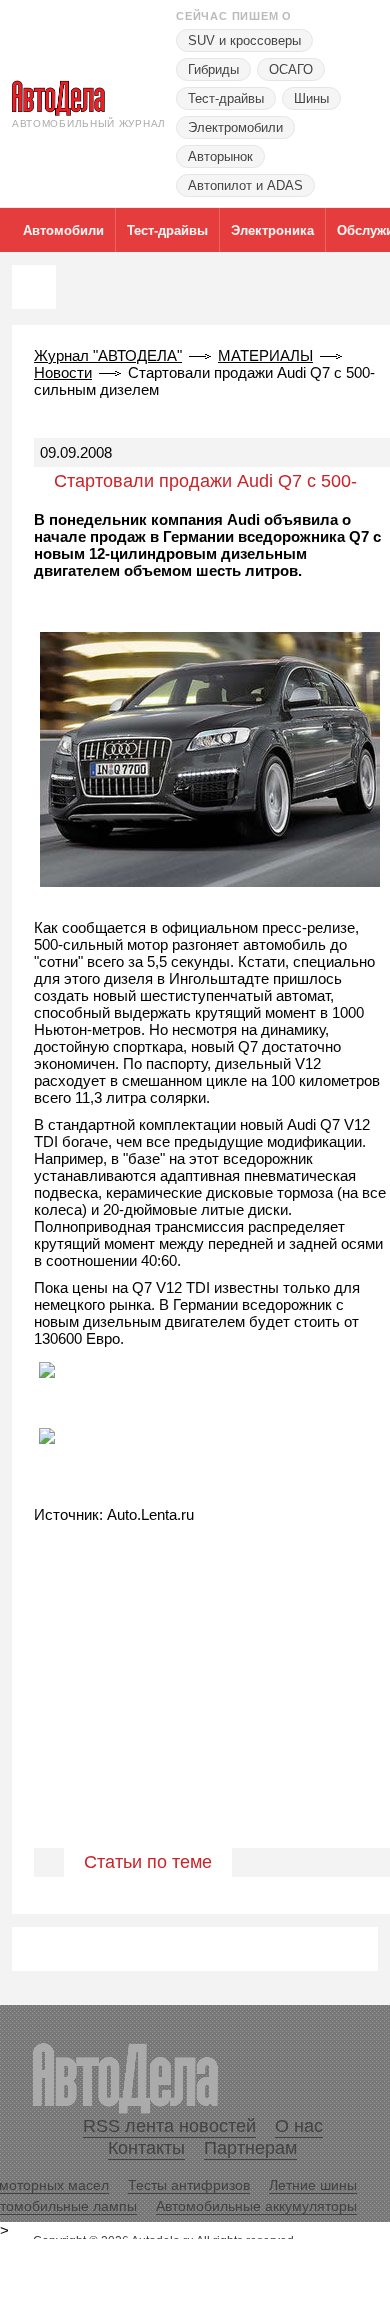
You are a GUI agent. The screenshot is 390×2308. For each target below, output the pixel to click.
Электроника (272, 230)
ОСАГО (291, 69)
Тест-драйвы (226, 98)
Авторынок (220, 156)
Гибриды (213, 69)
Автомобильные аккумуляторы (256, 2206)
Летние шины (313, 2185)
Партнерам (250, 2148)
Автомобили (63, 230)
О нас (299, 2126)
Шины (311, 98)
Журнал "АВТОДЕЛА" (108, 355)
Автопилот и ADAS (245, 185)
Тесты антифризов (189, 2185)
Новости (63, 372)
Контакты (146, 2148)
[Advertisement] (195, 1707)
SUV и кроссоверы (244, 40)
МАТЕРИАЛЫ (265, 355)
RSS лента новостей (169, 2126)
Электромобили (235, 127)
